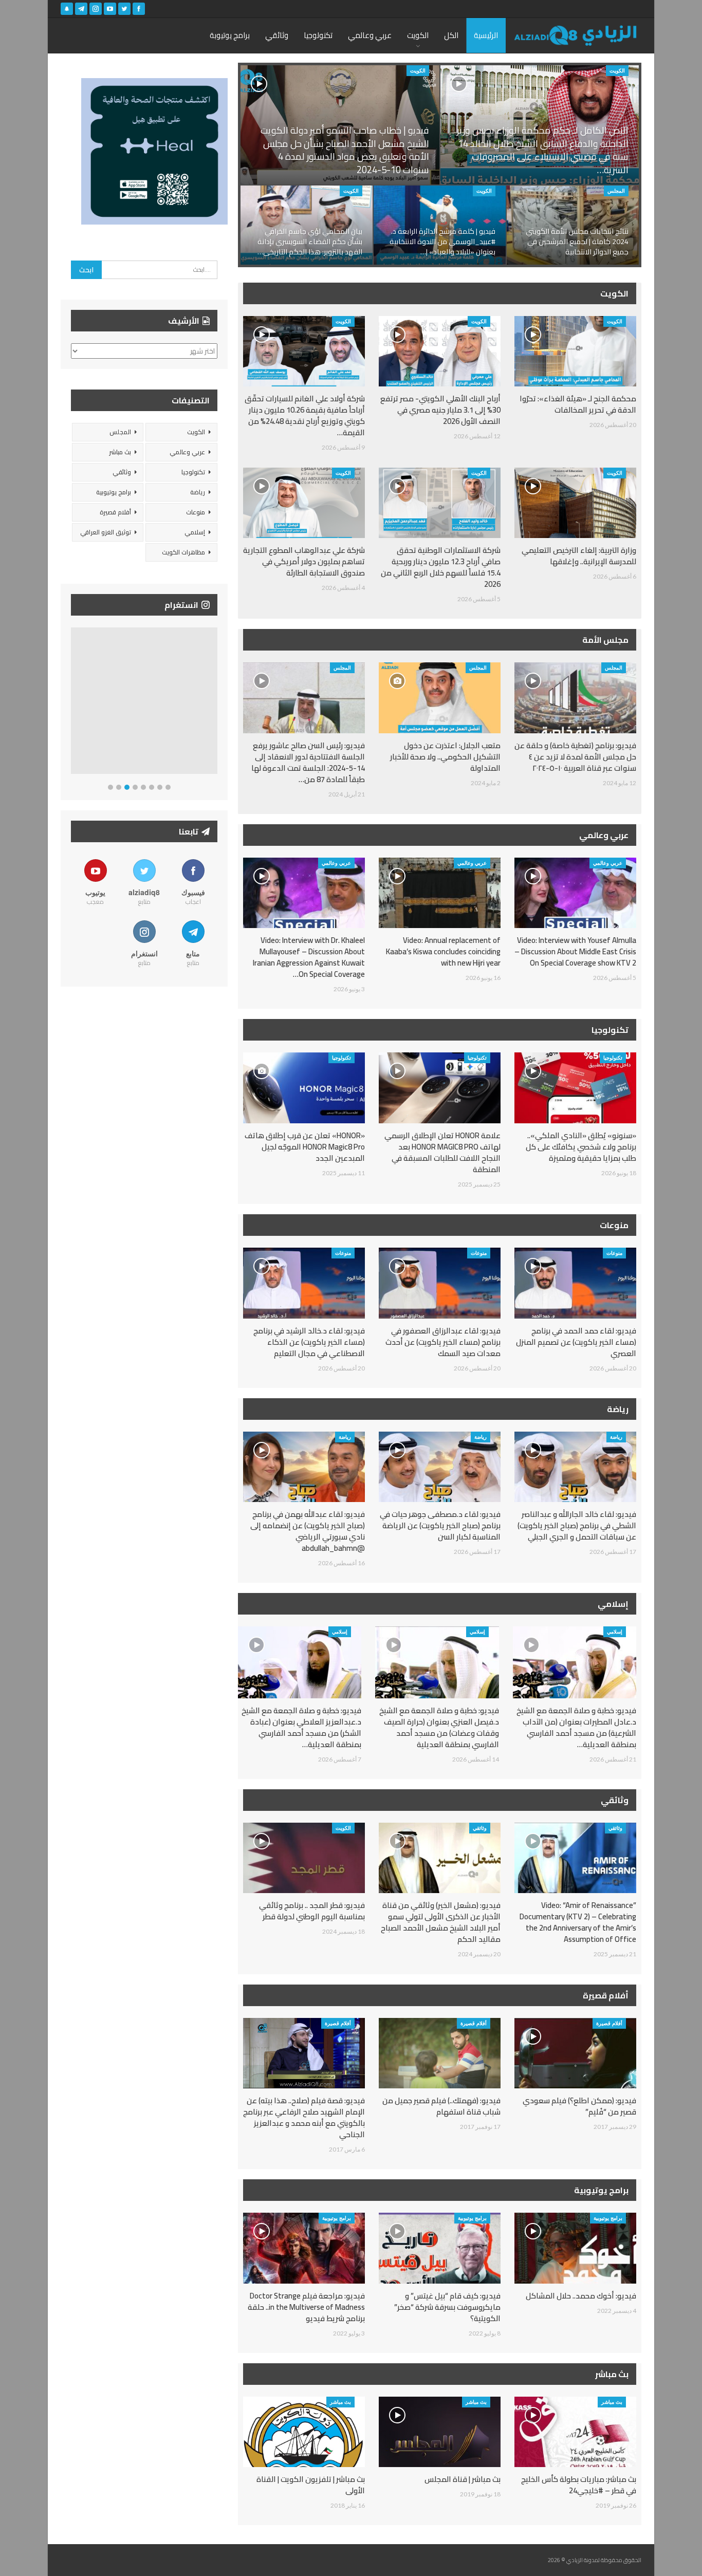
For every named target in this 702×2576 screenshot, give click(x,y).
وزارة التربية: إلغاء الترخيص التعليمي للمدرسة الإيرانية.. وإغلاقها (579, 556)
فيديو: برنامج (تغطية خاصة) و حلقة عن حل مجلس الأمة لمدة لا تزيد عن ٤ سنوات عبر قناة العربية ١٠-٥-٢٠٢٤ (575, 757)
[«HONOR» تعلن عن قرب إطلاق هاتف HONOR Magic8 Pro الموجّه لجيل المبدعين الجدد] (304, 1088)
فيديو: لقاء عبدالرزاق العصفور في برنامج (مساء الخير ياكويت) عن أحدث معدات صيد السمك (443, 1342)
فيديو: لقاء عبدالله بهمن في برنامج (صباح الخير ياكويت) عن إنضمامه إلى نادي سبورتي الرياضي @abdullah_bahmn (308, 1531)
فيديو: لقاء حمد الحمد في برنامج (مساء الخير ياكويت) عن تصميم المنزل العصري (576, 1342)
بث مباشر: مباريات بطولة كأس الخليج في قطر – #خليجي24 (579, 2485)
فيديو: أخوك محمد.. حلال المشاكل (581, 2296)
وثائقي (277, 35)
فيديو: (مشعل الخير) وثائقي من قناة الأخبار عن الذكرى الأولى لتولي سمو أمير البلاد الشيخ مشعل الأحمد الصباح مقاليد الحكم (441, 1922)
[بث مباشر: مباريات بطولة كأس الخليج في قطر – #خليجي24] (575, 2432)
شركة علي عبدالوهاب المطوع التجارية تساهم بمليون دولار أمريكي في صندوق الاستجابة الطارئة (304, 561)
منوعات (614, 1253)
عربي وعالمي (370, 35)
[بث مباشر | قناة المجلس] (440, 2432)
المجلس (616, 191)
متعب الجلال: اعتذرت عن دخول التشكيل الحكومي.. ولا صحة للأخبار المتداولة (445, 757)
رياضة (616, 1437)
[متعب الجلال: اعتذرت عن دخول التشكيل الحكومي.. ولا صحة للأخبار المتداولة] (440, 698)
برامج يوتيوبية (608, 2218)
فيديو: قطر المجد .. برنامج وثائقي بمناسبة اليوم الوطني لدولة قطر (312, 1911)
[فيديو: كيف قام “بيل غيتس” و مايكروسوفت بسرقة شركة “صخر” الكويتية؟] (440, 2248)
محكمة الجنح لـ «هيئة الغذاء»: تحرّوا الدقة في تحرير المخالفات (578, 404)
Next (215, 703)
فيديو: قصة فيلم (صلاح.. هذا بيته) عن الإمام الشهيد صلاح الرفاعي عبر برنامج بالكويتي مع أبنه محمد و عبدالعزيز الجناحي (304, 2117)
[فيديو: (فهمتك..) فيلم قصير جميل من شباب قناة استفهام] (440, 2053)
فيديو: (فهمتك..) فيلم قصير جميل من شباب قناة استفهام (441, 2106)
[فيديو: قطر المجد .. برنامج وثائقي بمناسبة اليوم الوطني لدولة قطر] (304, 1858)
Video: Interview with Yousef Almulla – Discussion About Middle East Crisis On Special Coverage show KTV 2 (575, 951)
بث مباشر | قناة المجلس (463, 2479)
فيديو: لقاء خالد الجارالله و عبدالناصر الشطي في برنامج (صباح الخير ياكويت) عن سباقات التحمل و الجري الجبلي (577, 1525)
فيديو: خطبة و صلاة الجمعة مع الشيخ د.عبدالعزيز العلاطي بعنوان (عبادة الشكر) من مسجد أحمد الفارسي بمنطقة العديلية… (301, 1727)
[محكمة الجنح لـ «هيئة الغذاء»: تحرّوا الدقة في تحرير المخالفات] (575, 351)
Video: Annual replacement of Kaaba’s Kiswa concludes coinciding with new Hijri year (443, 951)
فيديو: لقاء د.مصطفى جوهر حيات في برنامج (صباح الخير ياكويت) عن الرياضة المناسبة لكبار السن (440, 1525)
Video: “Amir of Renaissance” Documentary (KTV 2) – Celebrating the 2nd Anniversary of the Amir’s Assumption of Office (578, 1922)
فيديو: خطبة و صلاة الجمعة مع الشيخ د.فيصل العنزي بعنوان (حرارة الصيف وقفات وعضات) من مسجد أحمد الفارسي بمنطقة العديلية (439, 1727)
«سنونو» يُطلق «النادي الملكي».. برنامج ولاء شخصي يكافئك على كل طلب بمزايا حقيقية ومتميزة (581, 1147)
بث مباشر (612, 2402)
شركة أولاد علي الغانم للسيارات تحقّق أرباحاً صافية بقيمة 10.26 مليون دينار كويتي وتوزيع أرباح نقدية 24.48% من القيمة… (305, 415)
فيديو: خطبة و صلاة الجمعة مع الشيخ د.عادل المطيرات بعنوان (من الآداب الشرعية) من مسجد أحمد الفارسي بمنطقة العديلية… (576, 1727)
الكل (451, 35)
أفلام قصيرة (609, 2023)
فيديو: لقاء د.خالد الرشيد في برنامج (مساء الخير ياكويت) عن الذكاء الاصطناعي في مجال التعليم (309, 1342)
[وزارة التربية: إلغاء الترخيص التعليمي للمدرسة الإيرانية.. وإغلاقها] (575, 503)
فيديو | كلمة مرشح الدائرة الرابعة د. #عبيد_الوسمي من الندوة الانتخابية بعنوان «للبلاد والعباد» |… (442, 241)
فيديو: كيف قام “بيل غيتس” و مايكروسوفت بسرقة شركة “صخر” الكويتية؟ (447, 2307)
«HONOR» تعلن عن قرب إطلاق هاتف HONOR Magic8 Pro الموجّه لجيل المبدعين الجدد (305, 1147)
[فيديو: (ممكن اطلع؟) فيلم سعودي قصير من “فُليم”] (575, 2053)
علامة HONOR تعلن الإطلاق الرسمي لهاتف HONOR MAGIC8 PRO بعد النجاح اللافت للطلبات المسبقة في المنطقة (442, 1152)
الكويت (418, 35)
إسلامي (615, 1632)
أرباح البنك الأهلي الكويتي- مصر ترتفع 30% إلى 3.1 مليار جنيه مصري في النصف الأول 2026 (440, 410)
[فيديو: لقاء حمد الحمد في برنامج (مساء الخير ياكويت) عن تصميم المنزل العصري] (575, 1283)
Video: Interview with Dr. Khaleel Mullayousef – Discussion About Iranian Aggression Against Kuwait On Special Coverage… (309, 957)
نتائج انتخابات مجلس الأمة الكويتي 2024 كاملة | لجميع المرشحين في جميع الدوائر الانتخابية (577, 241)
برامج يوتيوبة (230, 35)
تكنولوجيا (318, 35)
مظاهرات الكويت (183, 552)
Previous (74, 703)
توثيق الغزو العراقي (106, 532)
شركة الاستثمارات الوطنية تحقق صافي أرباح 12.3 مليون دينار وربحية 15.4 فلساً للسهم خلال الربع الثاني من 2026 (441, 567)
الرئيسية (486, 35)
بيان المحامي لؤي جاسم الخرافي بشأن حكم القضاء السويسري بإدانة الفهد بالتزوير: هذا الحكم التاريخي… (310, 241)
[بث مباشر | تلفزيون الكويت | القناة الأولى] (304, 2432)
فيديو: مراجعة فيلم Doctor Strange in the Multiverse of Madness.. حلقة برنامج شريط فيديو (306, 2307)
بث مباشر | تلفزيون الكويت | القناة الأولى (311, 2485)
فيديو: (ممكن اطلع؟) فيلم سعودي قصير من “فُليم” (579, 2106)
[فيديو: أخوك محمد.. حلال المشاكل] (575, 2248)
